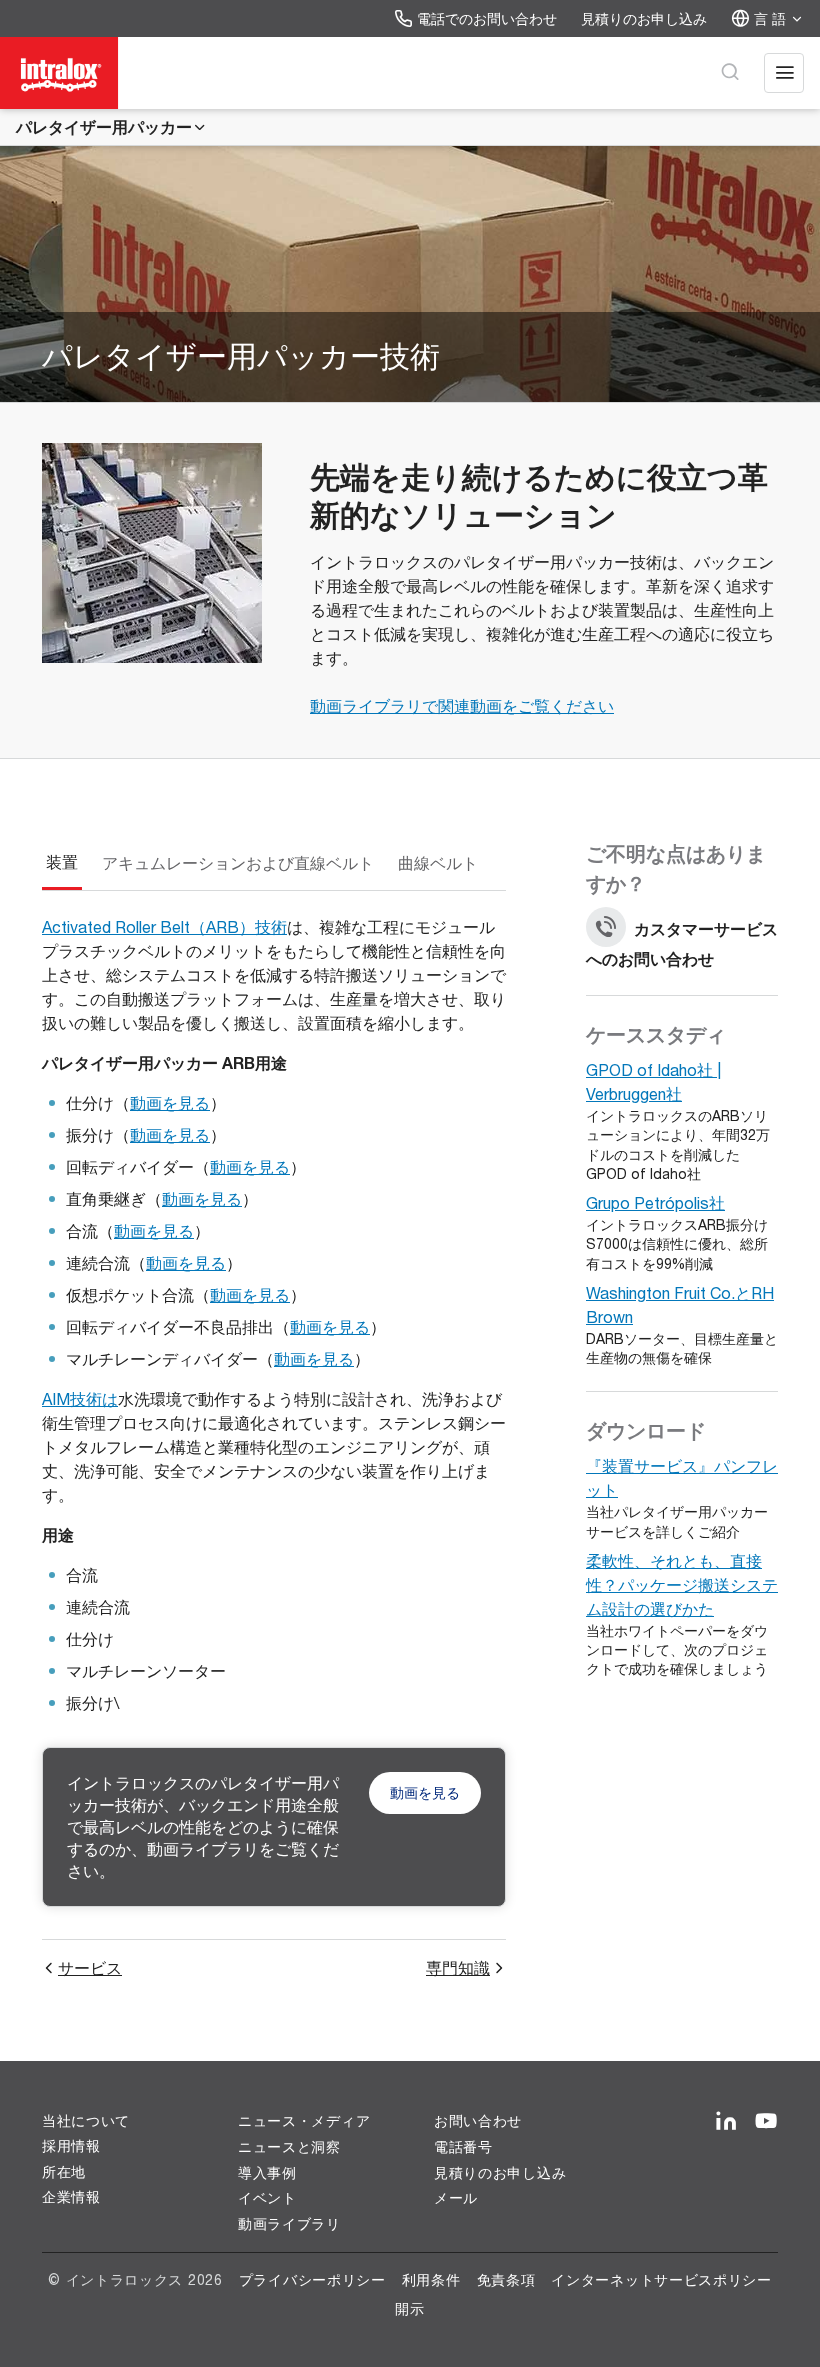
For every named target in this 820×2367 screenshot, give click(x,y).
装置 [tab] (62, 862)
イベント (267, 2197)
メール (456, 2197)
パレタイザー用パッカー (104, 126)
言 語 (770, 18)
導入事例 (267, 2172)
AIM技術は (80, 1398)
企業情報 (71, 2197)
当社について (86, 2121)
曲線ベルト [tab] (438, 862)
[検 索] (730, 73)
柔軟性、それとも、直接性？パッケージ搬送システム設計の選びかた (682, 1584)
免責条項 (506, 2279)
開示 (409, 2308)
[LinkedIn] (726, 2122)
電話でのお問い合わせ (487, 18)
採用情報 (71, 2146)
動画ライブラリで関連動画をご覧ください (462, 705)
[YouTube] (766, 2122)
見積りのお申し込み (644, 18)
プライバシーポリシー (312, 2279)
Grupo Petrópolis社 (655, 1202)
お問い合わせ (478, 2121)
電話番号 (463, 2146)
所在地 (64, 2172)
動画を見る (170, 1102)
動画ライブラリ (289, 2223)
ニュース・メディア (304, 2121)
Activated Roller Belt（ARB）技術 (164, 926)
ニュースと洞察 (289, 2146)
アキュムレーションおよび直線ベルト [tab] (238, 862)
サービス (90, 1967)
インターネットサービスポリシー (661, 2279)
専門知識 (458, 1967)
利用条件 (431, 2279)
